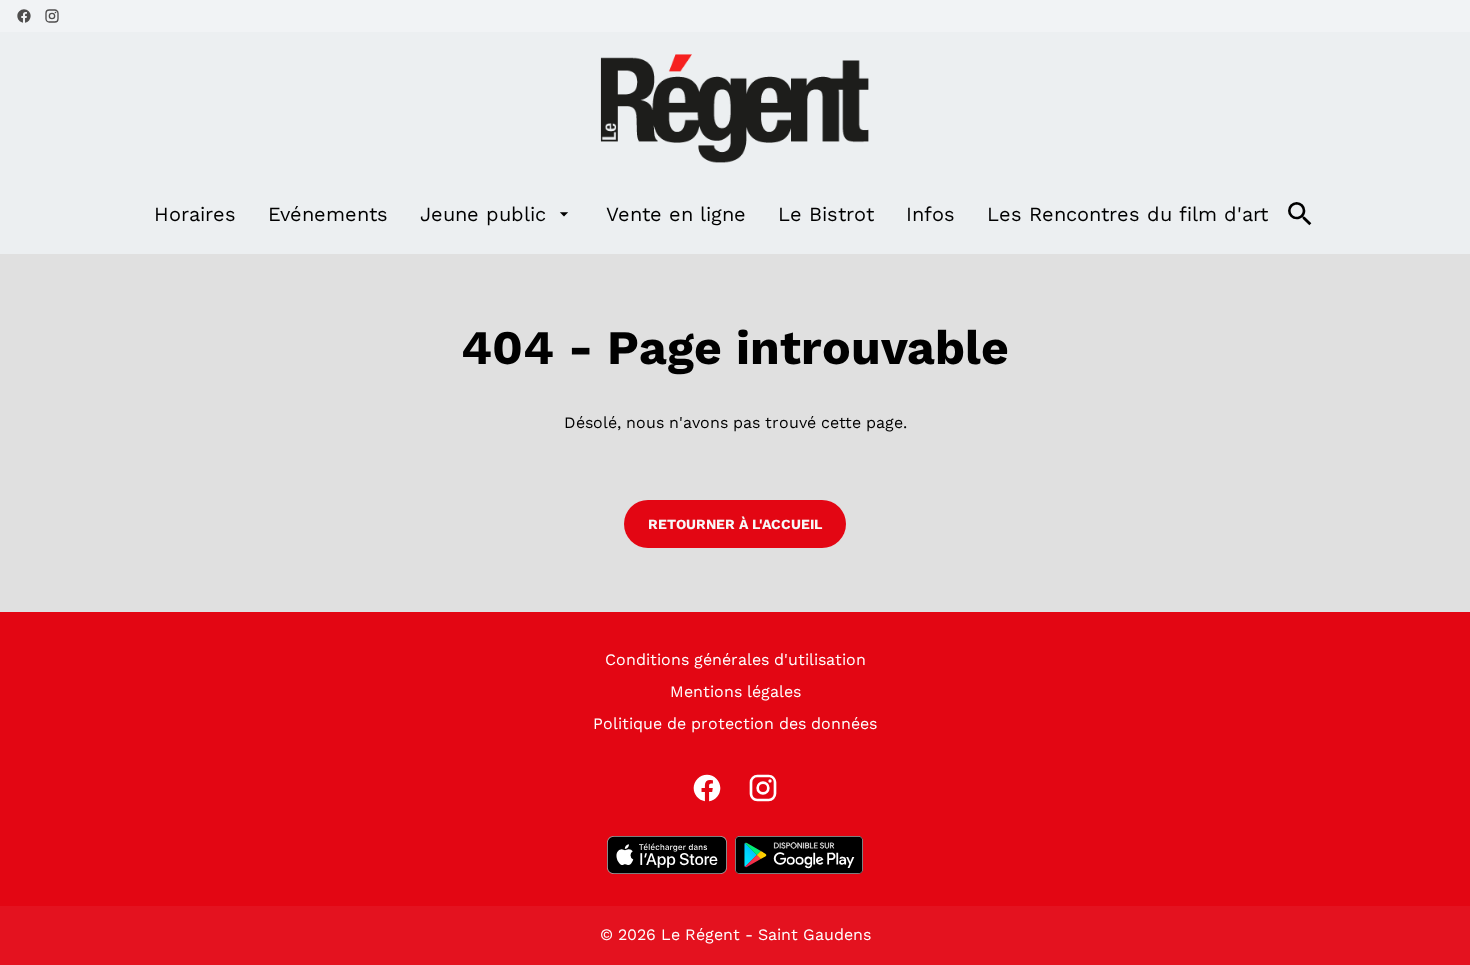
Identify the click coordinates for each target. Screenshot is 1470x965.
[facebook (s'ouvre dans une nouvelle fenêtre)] (24, 16)
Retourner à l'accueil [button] (735, 524)
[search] (1300, 214)
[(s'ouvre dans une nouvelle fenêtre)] (667, 855)
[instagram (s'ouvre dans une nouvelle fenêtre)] (52, 16)
